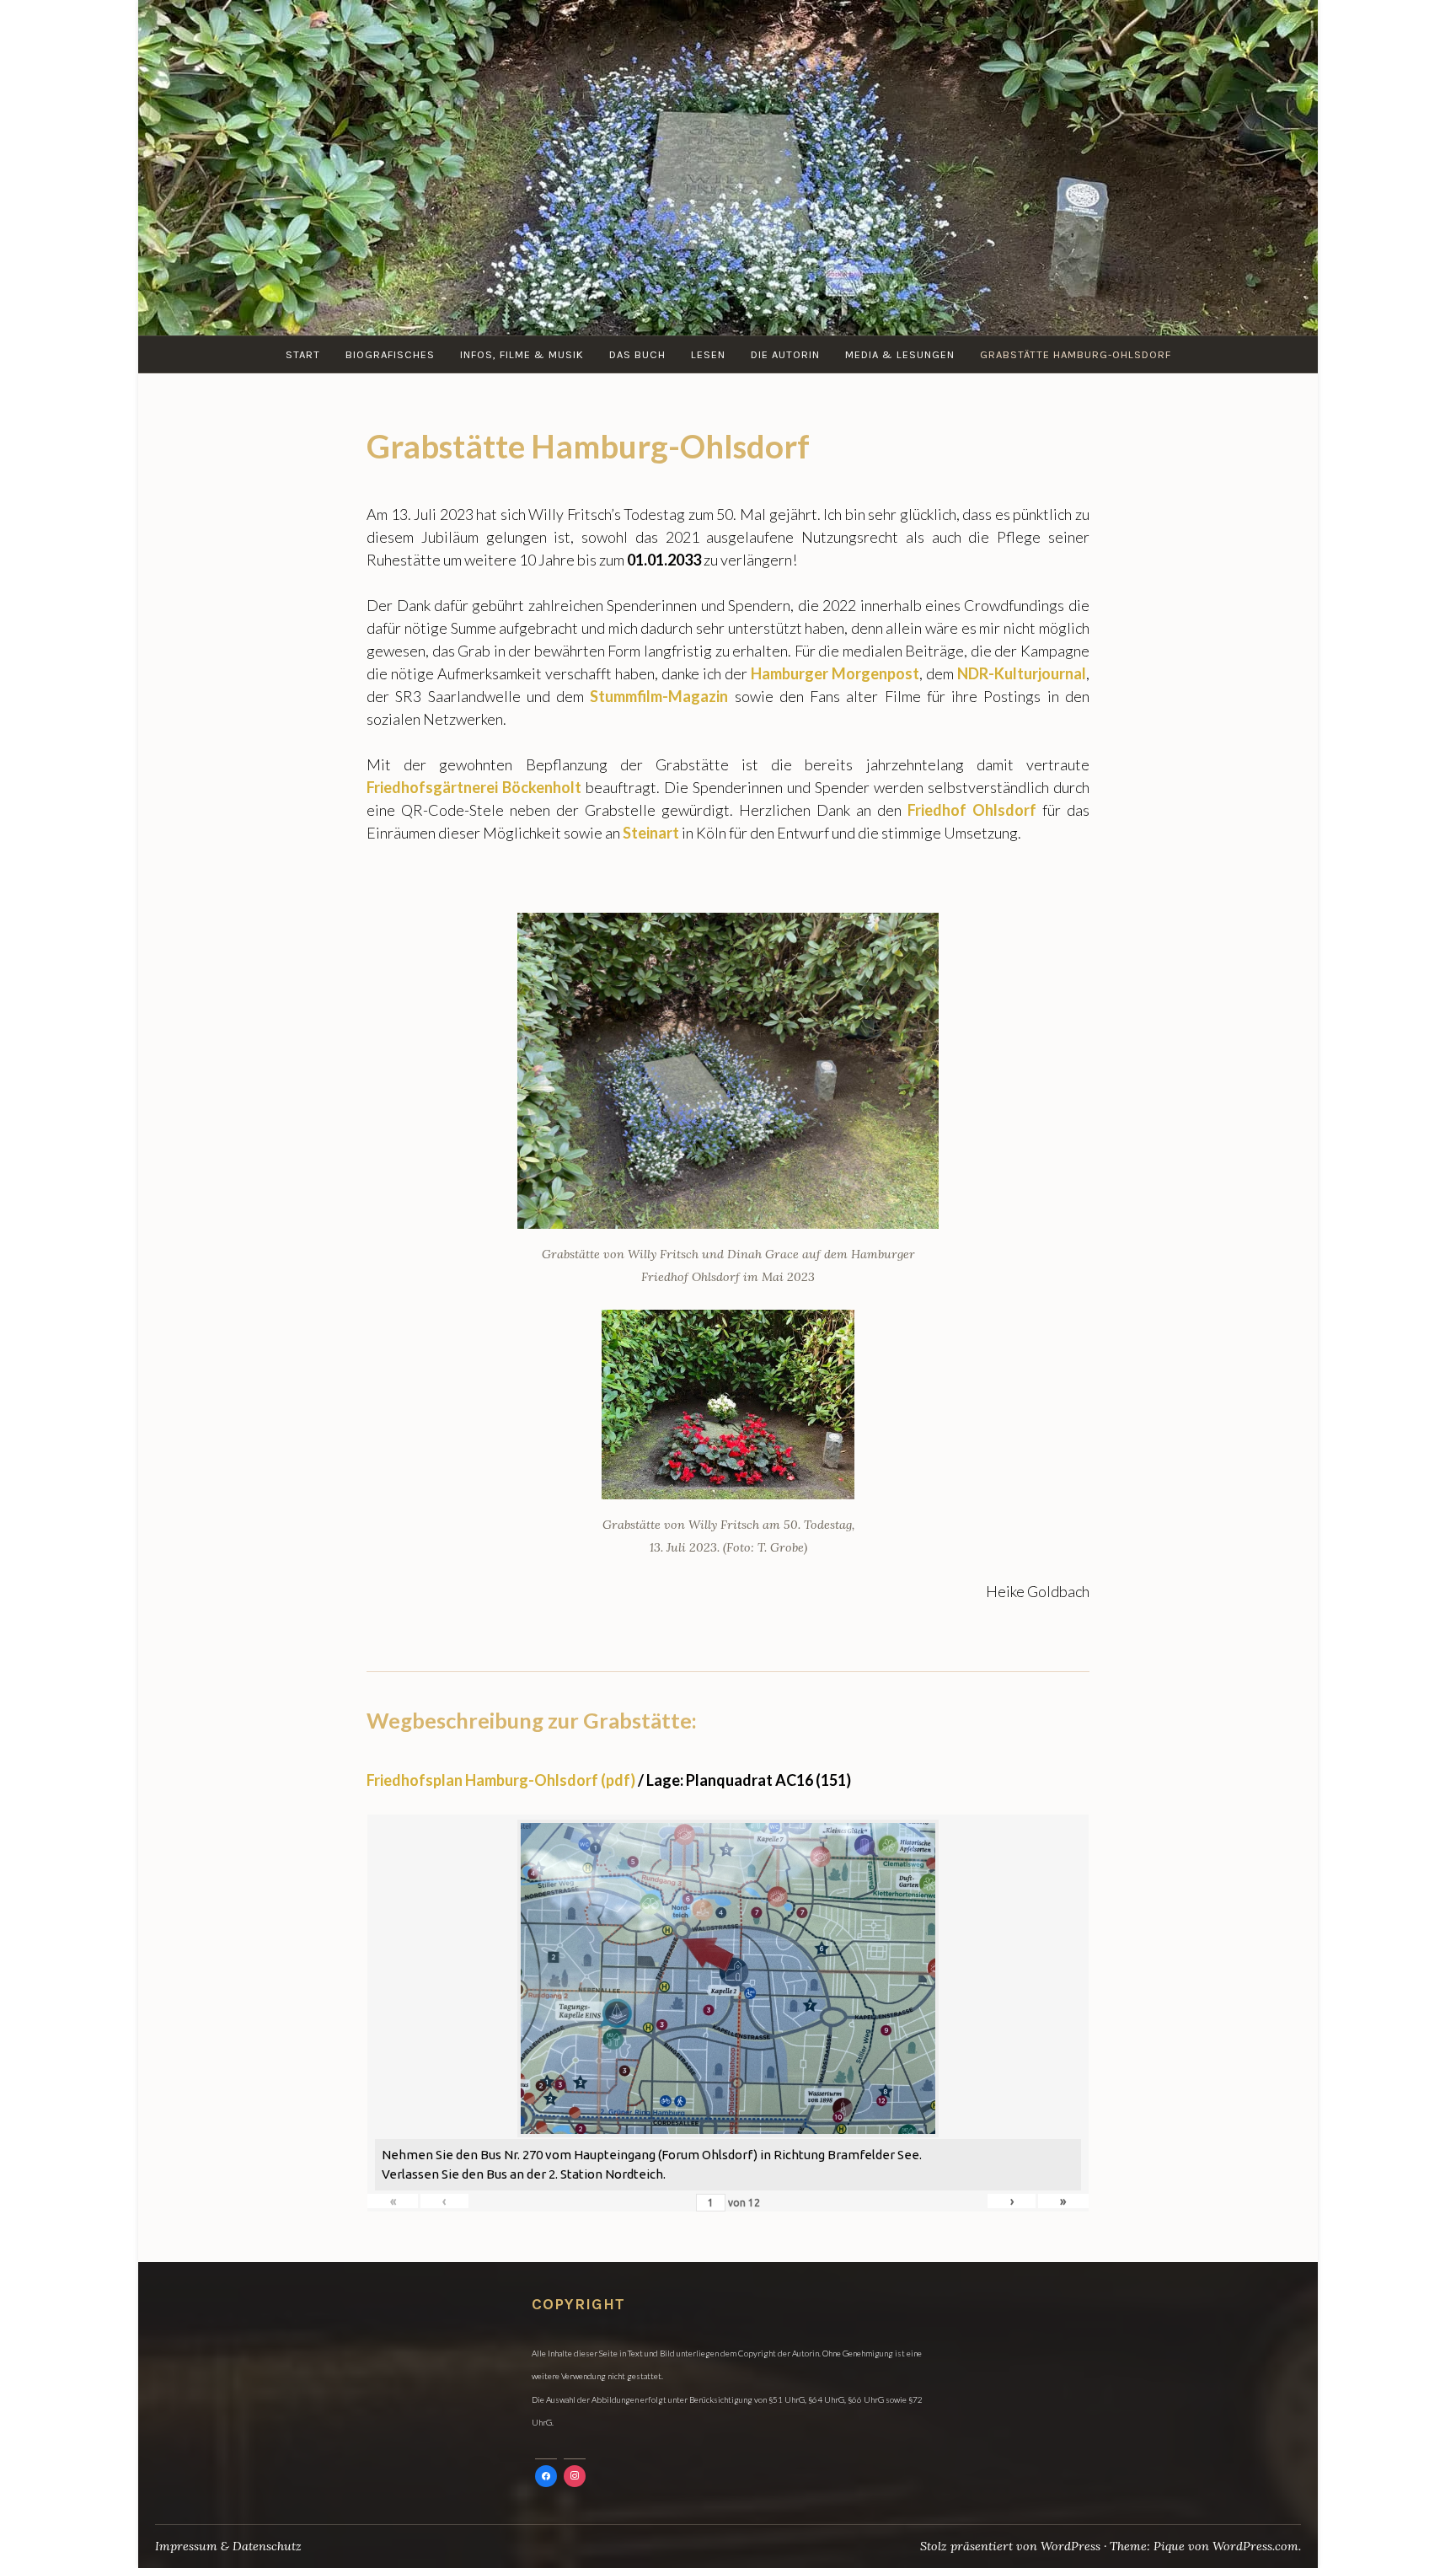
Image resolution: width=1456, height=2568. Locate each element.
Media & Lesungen (900, 354)
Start (303, 354)
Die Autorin (785, 354)
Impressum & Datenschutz (228, 2546)
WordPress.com (1255, 2546)
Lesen (708, 354)
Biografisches (390, 354)
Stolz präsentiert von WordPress (1010, 2546)
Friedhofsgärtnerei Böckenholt (474, 787)
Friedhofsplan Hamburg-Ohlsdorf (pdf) (501, 1780)
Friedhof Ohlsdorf (972, 810)
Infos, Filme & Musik (522, 354)
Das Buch (637, 354)
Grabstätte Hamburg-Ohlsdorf (1076, 354)
